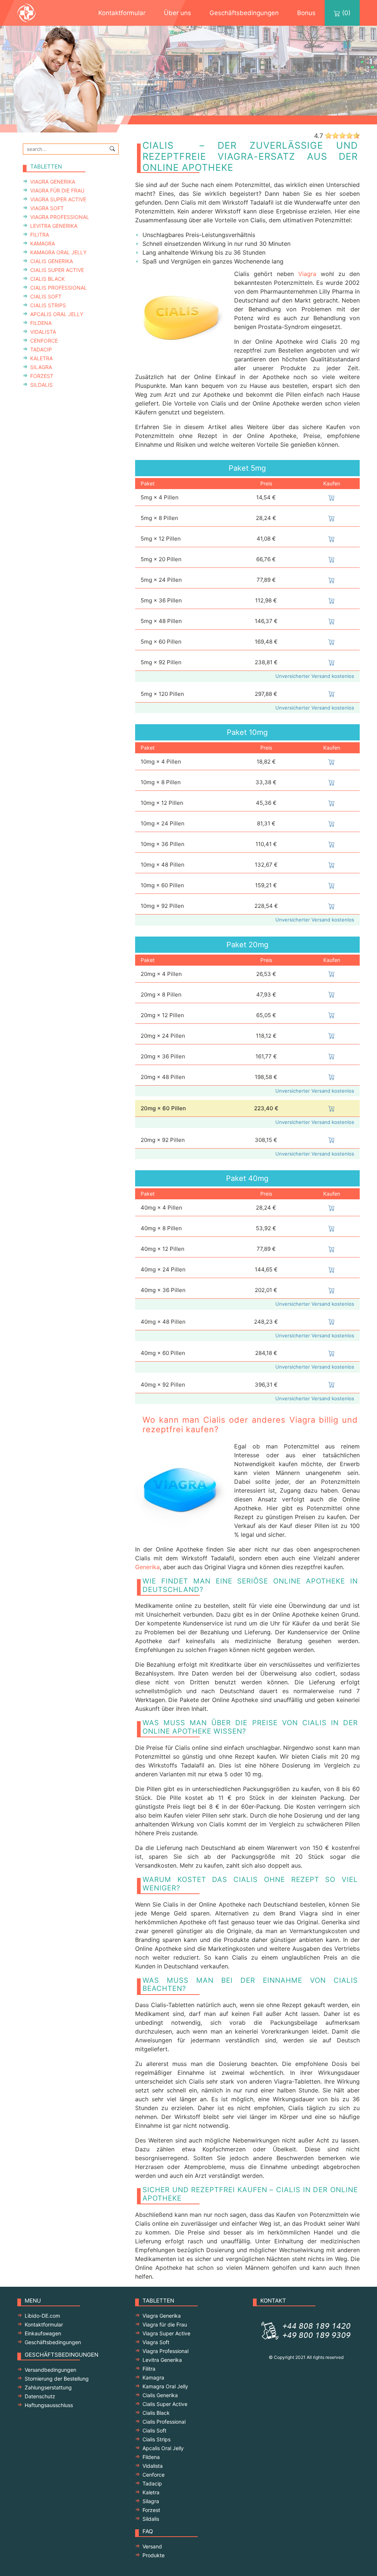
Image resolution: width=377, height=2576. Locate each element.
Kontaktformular (122, 13)
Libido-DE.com (42, 2316)
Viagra (307, 274)
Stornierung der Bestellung (57, 2379)
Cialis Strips (48, 305)
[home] (34, 13)
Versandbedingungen (50, 2370)
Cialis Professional (59, 288)
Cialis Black (47, 279)
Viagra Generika (53, 182)
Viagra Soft (47, 208)
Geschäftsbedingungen (244, 13)
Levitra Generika (54, 226)
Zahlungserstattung (48, 2387)
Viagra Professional (60, 217)
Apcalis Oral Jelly (57, 314)
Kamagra (43, 243)
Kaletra (41, 358)
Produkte (154, 2555)
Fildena (41, 323)
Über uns (177, 13)
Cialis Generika (52, 261)
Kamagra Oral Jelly (58, 252)
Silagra (41, 367)
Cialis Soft (46, 296)
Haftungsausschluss (49, 2405)
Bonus (306, 13)
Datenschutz (40, 2396)
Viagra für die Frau (57, 190)
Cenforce (44, 341)
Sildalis (41, 385)
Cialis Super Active (57, 270)
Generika (147, 1567)
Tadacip (41, 349)
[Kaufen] (332, 497)
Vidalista (43, 332)
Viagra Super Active (58, 199)
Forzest (42, 376)
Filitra (40, 235)
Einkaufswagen (43, 2333)
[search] (112, 148)
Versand (152, 2546)
